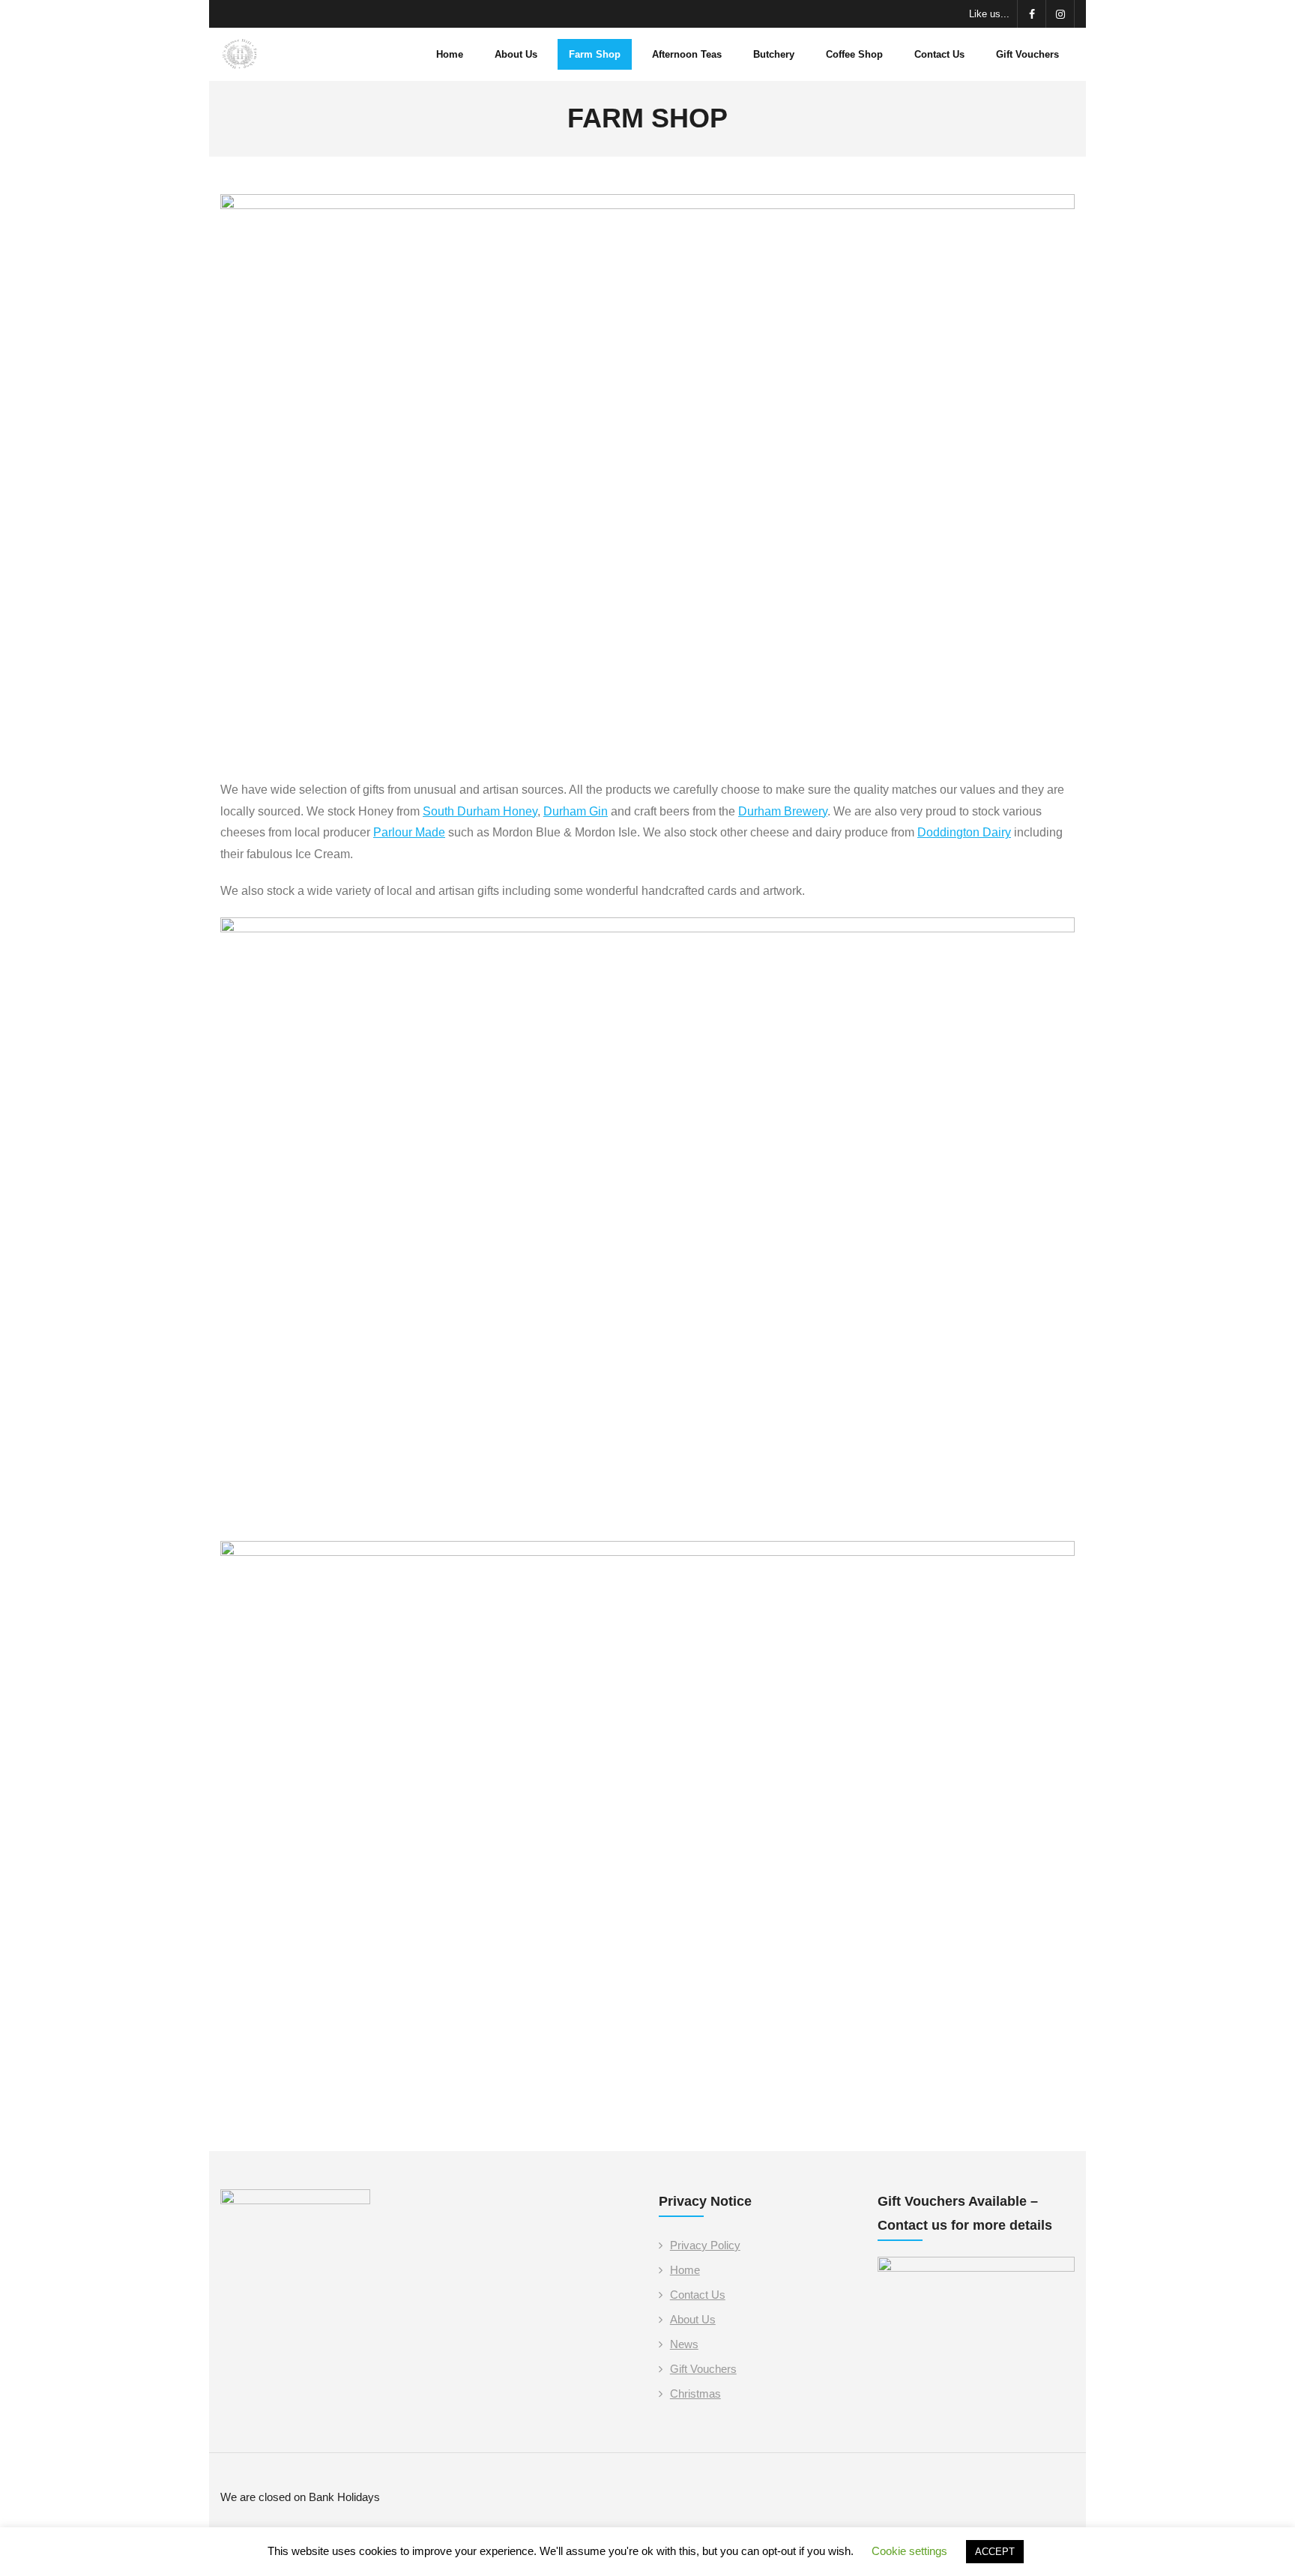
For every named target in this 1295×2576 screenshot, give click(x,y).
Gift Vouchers (703, 2369)
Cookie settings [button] (909, 2551)
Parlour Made (409, 832)
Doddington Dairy (964, 832)
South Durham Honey (480, 811)
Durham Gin (576, 811)
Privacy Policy (705, 2245)
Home (685, 2270)
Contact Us (698, 2295)
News (684, 2344)
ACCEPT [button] (995, 2552)
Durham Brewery (783, 811)
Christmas (695, 2393)
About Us (693, 2319)
